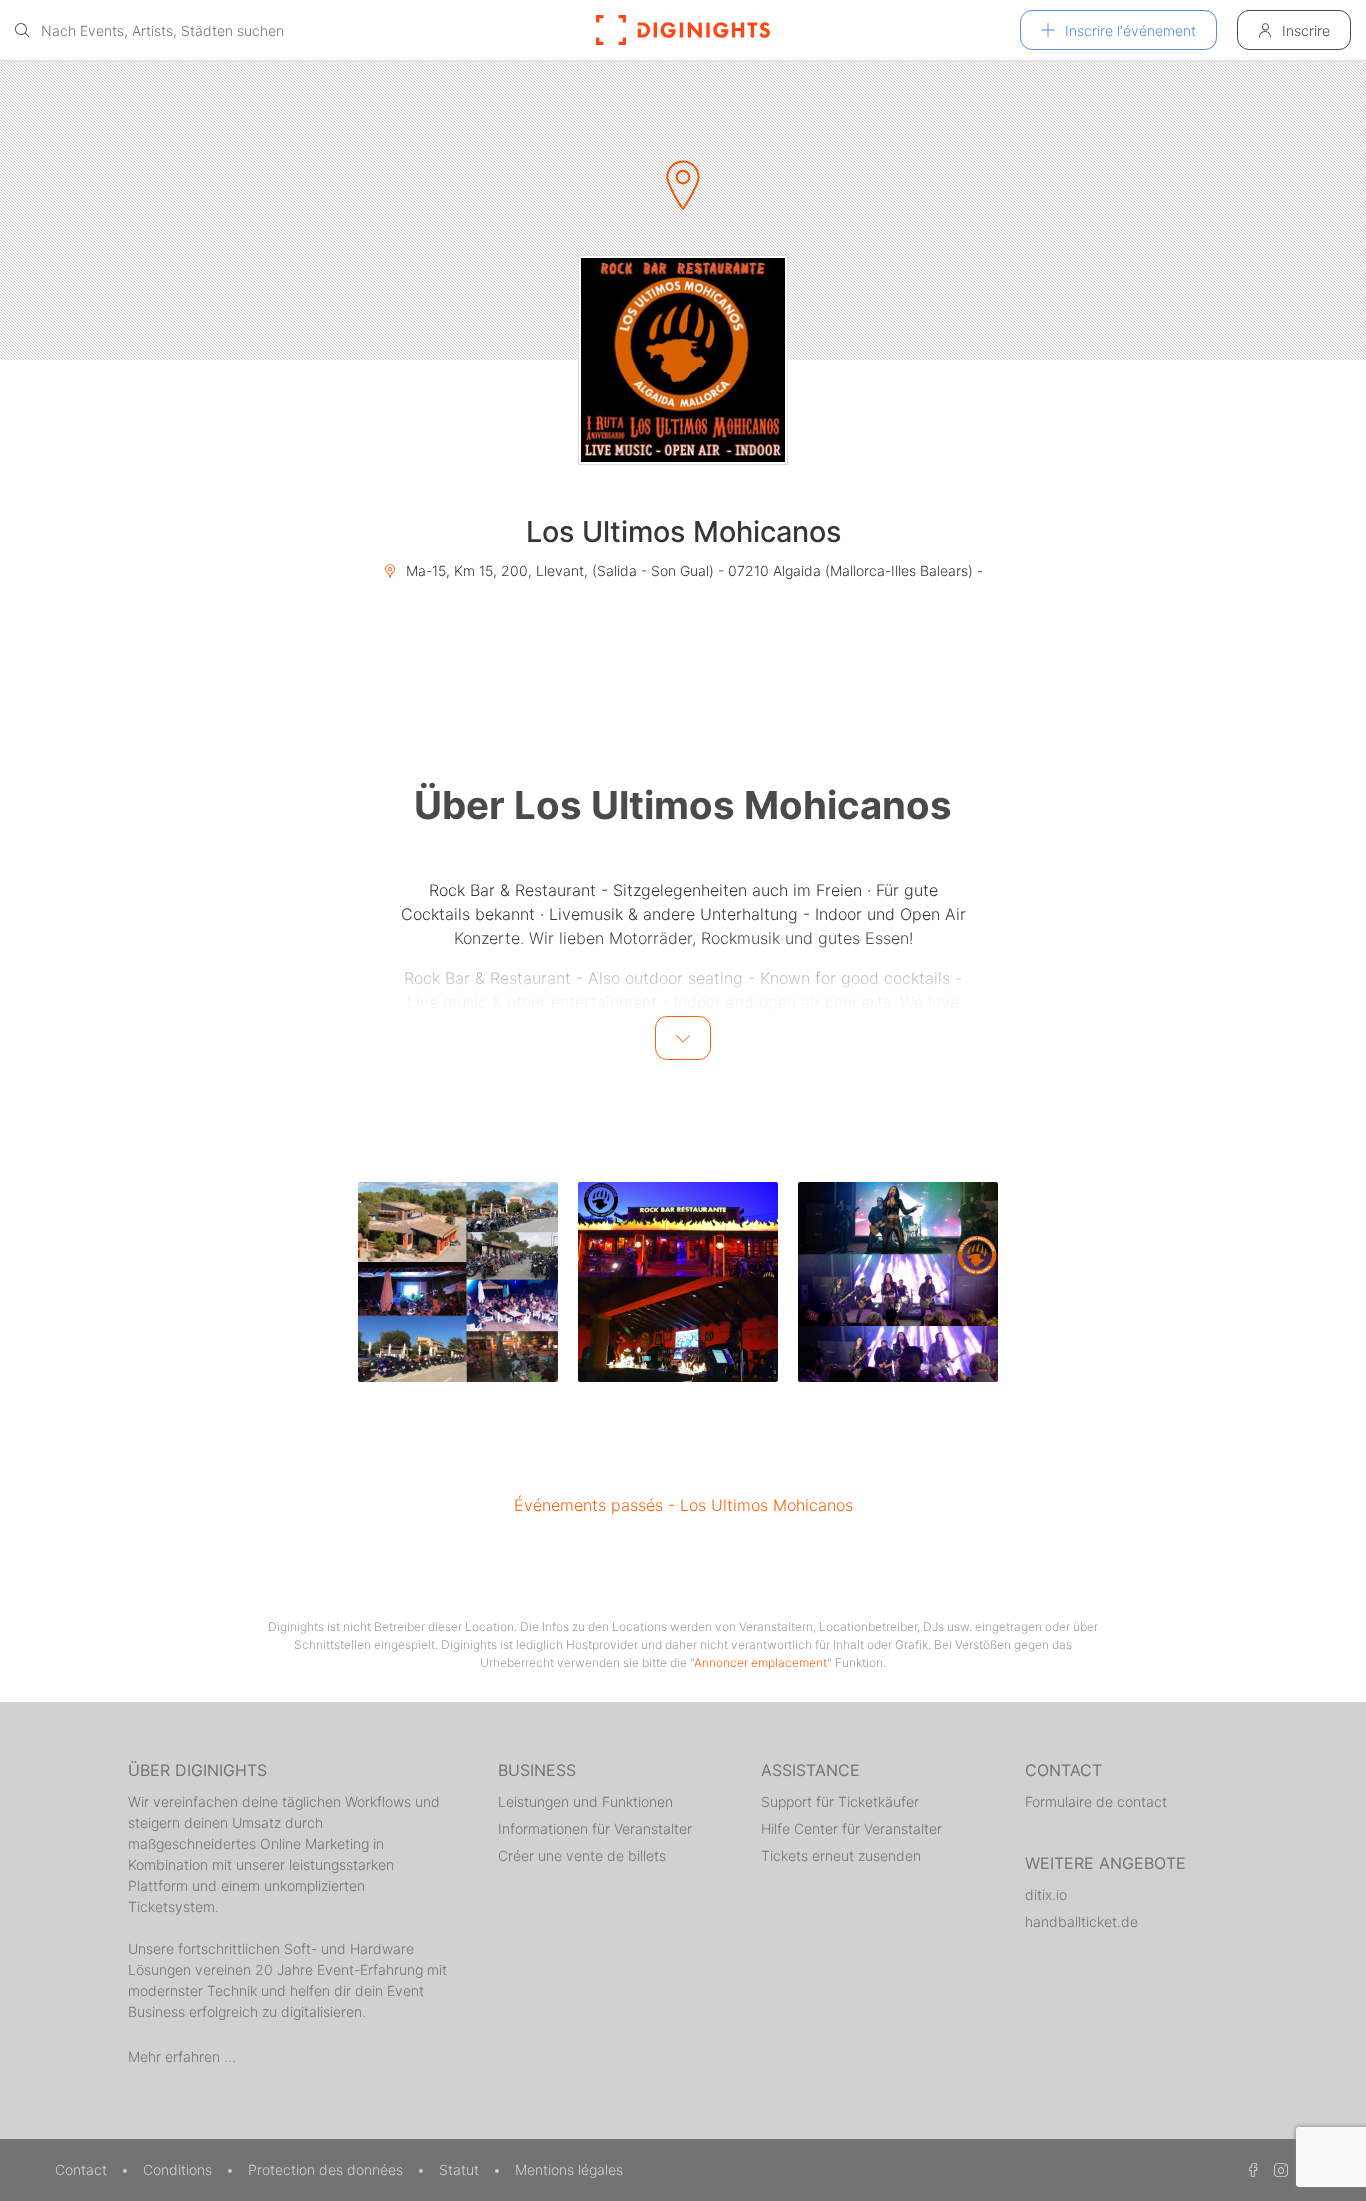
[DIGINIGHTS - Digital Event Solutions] (683, 30)
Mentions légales (569, 2169)
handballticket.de (1081, 1921)
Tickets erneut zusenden (841, 1855)
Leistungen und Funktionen (585, 1801)
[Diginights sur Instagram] (1278, 2169)
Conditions (179, 2169)
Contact (83, 2169)
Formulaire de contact (1096, 1801)
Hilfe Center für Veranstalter (851, 1828)
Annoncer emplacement (760, 1662)
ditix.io (1046, 1894)
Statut (461, 2169)
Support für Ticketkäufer (840, 1801)
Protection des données (327, 2169)
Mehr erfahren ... (182, 2056)
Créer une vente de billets (582, 1855)
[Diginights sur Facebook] (1250, 2169)
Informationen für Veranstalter (595, 1828)
